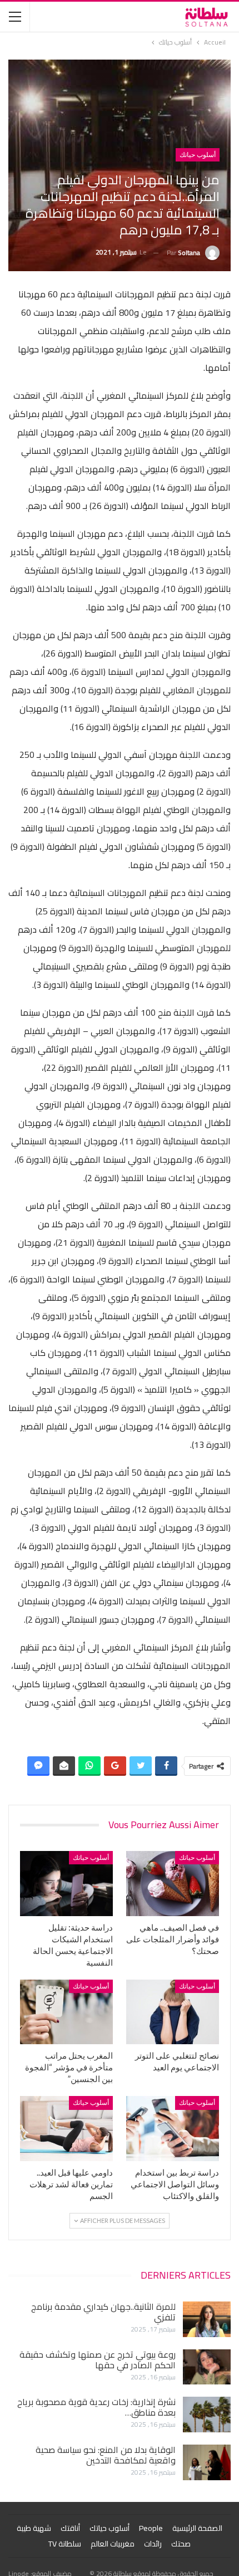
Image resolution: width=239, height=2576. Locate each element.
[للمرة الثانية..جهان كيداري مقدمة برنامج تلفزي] (207, 2319)
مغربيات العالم (113, 2544)
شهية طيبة (34, 2528)
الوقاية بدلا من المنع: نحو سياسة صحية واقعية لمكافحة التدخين (106, 2455)
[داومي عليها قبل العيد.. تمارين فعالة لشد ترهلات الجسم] (66, 2129)
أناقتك (70, 2528)
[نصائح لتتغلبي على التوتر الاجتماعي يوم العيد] (173, 2012)
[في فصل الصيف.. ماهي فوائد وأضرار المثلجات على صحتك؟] (173, 1884)
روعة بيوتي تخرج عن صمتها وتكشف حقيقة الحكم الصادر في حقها (98, 2360)
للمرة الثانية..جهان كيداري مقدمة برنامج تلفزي (103, 2312)
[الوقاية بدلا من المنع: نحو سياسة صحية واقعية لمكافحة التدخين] (207, 2462)
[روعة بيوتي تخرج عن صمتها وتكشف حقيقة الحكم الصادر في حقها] (207, 2367)
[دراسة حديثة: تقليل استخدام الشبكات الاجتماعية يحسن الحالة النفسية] (66, 1884)
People (151, 2528)
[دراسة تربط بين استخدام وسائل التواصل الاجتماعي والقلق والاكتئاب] (173, 2129)
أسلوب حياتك (198, 155)
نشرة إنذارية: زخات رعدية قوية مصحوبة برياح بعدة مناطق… (96, 2407)
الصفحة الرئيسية (197, 2528)
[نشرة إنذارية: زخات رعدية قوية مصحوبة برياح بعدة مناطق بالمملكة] (207, 2415)
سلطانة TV (65, 2544)
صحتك (181, 2544)
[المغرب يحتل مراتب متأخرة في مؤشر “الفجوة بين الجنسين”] (66, 2012)
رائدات (153, 2544)
